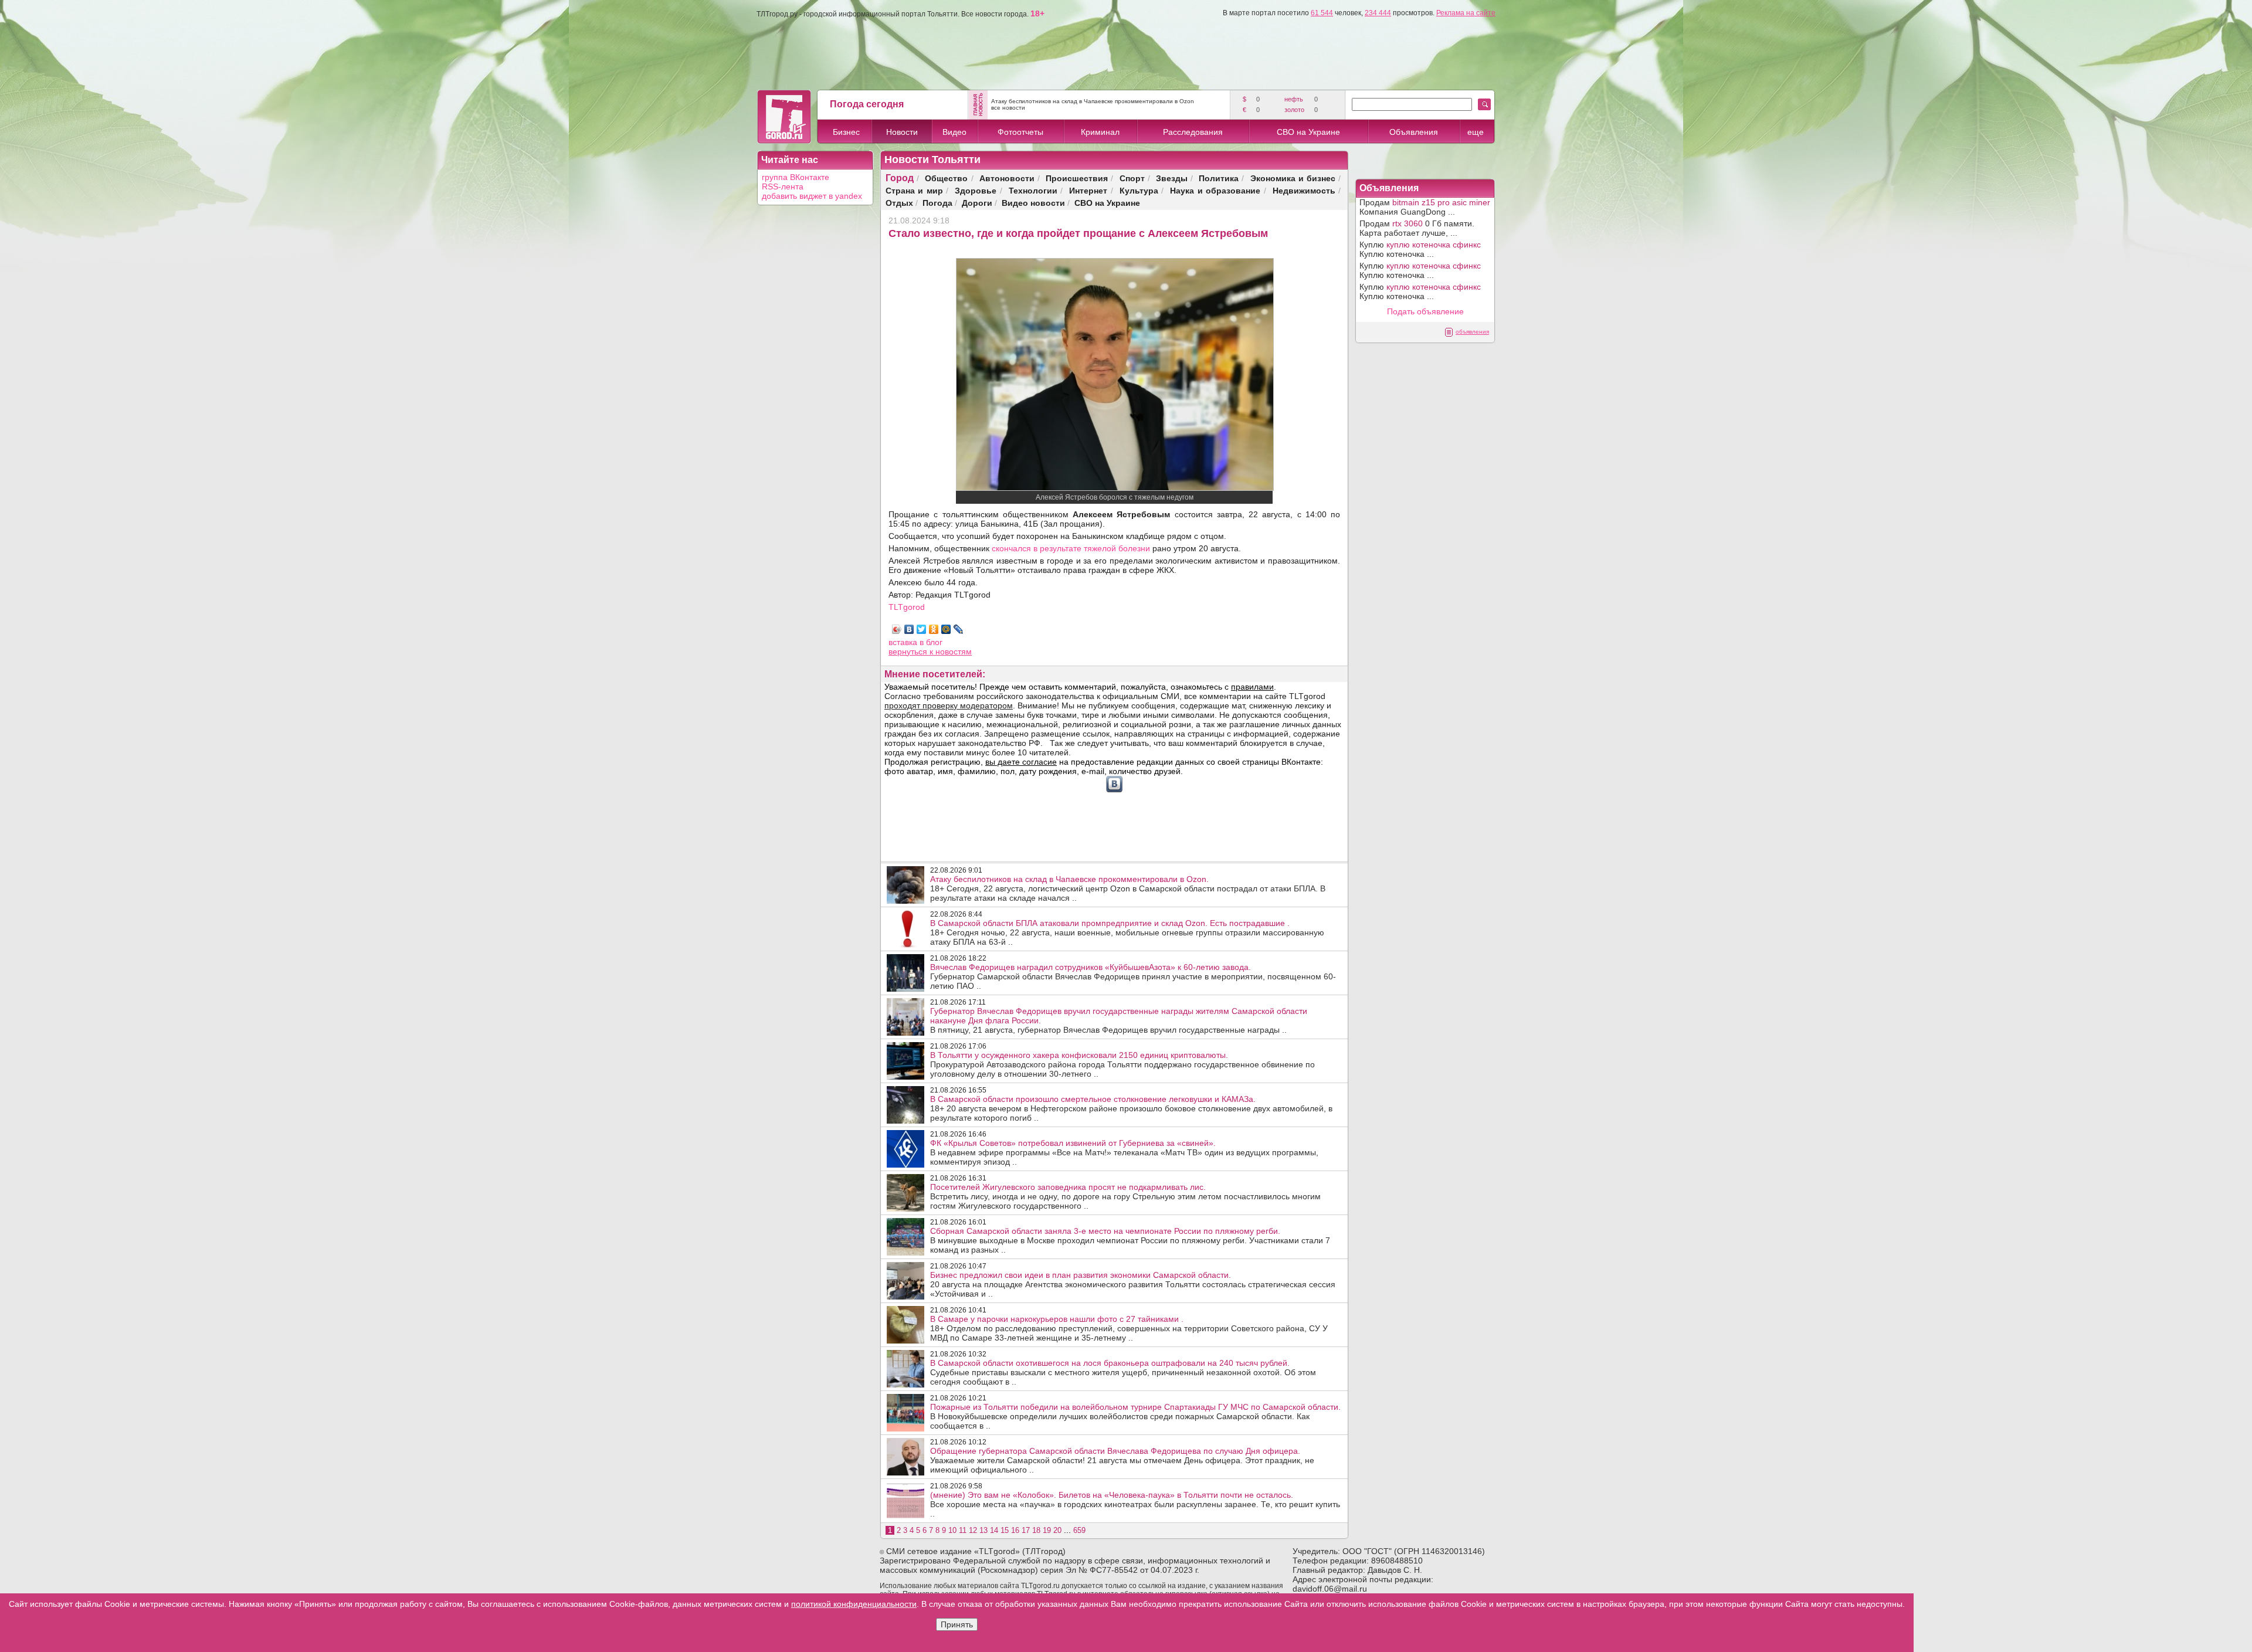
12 (973, 1530)
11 (963, 1530)
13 (983, 1530)
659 (1079, 1530)
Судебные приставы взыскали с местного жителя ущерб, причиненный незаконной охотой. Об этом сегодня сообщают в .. (1123, 1372)
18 (1036, 1530)
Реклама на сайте (1466, 13)
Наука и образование (1215, 190)
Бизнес (846, 132)
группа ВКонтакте (796, 177)
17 (1026, 1530)
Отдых (899, 203)
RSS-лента (783, 186)
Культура (1139, 190)
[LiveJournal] (959, 629)
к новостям (951, 652)
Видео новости (1033, 203)
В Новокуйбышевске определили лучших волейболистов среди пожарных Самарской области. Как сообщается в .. (1135, 1416)
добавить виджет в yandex (812, 196)
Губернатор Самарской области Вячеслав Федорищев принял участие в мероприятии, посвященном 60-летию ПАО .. (1133, 976)
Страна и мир (914, 190)
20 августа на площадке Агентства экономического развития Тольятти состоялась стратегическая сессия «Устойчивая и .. (1133, 1284)
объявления (1472, 332)
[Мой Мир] (946, 629)
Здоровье (976, 190)
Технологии (1033, 190)
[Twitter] (922, 629)
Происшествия (1077, 178)
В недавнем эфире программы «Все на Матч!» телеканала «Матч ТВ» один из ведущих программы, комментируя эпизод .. (1124, 1152)
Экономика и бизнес (1293, 178)
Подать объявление (1425, 311)
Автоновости (1007, 178)
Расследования (1193, 132)
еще (1476, 132)
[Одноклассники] (934, 629)
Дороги (977, 203)
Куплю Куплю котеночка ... (1420, 249)
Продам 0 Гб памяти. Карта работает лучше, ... (1417, 228)
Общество (946, 178)
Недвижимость (1304, 190)
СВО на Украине (1308, 132)
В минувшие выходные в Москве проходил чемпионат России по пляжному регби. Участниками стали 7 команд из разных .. (1130, 1240)
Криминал (1100, 132)
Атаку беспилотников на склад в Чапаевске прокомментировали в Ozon (1093, 101)
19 (1047, 1530)
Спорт (1132, 178)
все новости (1008, 108)
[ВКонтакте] (909, 629)
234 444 (1378, 13)
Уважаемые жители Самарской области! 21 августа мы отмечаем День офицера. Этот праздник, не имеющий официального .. (1122, 1460)
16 (1015, 1530)
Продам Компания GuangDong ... (1425, 207)
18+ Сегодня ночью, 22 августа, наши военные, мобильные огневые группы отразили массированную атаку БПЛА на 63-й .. (1127, 932)
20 (1057, 1530)
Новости (902, 132)
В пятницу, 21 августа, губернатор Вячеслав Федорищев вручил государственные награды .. (1119, 1020)
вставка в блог (915, 642)
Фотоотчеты (1020, 132)
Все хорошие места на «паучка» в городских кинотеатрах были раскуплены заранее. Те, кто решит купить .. (1135, 1504)
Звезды (1172, 178)
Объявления (1414, 132)
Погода (937, 203)
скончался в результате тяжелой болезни (1071, 548)
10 (952, 1530)
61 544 (1322, 13)
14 (994, 1530)
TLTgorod (907, 607)
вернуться (909, 652)
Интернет (1088, 190)
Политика (1219, 178)
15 (1005, 1530)
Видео (954, 132)
